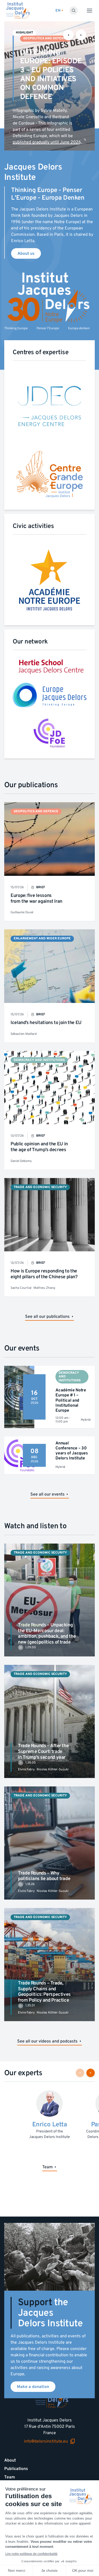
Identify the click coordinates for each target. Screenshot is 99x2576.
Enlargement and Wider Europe (42, 938)
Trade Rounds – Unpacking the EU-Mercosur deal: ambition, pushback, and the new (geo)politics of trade (47, 1633)
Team (10, 2477)
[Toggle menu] (89, 11)
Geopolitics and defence (46, 38)
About (10, 2460)
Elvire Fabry (26, 1769)
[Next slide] (81, 35)
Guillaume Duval (22, 912)
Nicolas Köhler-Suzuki (53, 1769)
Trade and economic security (40, 1187)
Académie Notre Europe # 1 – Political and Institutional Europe (71, 1400)
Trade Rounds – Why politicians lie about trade (44, 1876)
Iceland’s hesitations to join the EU (46, 1023)
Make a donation (33, 2387)
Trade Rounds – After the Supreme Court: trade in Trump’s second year (43, 1751)
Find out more (66, 139)
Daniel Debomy (21, 1161)
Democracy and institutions (39, 1060)
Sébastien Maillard (24, 1034)
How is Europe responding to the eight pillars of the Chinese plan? (44, 1274)
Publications (16, 2469)
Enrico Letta (49, 2124)
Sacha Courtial (21, 1288)
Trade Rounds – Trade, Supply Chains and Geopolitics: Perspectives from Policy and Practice (44, 1992)
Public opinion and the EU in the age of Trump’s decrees (39, 1147)
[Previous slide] (68, 35)
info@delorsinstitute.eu (46, 2441)
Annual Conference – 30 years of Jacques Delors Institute (72, 1451)
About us (26, 253)
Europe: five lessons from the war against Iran (36, 898)
